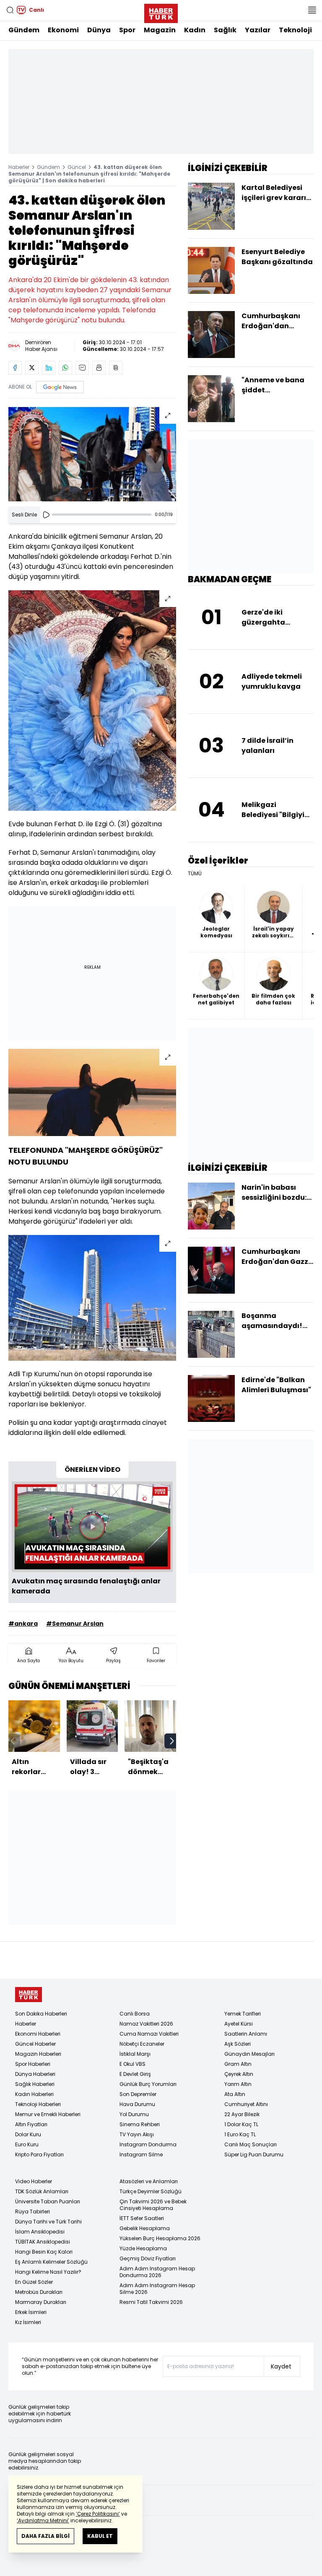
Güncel (77, 167)
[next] (172, 1741)
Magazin (160, 30)
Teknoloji (295, 30)
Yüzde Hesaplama (143, 2248)
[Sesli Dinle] (46, 515)
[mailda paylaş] (82, 368)
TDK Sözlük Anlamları (42, 2191)
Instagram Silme (141, 2154)
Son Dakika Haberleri (41, 2014)
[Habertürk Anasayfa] (161, 12)
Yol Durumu (134, 2114)
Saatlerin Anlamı (246, 2034)
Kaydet (281, 2366)
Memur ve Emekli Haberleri (48, 2114)
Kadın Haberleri (34, 2094)
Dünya (99, 30)
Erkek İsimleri (31, 2312)
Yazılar (258, 30)
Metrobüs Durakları (39, 2292)
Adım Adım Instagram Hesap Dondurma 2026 (157, 2272)
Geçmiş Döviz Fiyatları (148, 2258)
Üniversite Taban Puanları (48, 2201)
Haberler (19, 167)
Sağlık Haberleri (35, 2084)
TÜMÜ (195, 874)
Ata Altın (235, 2094)
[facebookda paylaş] (15, 368)
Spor (127, 30)
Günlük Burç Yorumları (148, 2084)
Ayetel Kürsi (239, 2024)
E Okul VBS (132, 2064)
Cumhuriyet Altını (246, 2104)
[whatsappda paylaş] (65, 368)
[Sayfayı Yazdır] (99, 368)
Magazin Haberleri (38, 2054)
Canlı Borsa (135, 2014)
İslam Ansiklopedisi (40, 2232)
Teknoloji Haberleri (38, 2104)
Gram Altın (238, 2064)
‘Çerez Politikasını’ (98, 2514)
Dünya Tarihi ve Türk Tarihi (48, 2222)
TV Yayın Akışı (137, 2134)
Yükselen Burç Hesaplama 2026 (160, 2238)
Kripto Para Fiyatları (39, 2154)
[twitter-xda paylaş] (32, 368)
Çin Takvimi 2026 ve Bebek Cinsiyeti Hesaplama (153, 2205)
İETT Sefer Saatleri (142, 2218)
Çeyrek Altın (239, 2074)
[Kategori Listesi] (312, 10)
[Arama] (10, 10)
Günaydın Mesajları (249, 2054)
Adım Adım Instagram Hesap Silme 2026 (157, 2289)
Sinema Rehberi (140, 2124)
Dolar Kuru (28, 2134)
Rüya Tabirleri (32, 2212)
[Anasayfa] (29, 1995)
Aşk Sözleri (238, 2044)
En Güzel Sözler (34, 2282)
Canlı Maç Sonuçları (251, 2144)
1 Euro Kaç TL (240, 2134)
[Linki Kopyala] (116, 368)
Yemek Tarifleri (243, 2014)
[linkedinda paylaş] (49, 368)
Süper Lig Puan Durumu (254, 2154)
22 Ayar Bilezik (242, 2114)
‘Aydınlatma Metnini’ (43, 2520)
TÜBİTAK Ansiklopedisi (43, 2242)
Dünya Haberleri (35, 2074)
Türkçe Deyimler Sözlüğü (151, 2191)
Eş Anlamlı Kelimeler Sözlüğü (51, 2262)
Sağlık (225, 30)
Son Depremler (138, 2094)
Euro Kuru (27, 2144)
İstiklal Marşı (135, 2054)
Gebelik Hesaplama (145, 2228)
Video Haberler (34, 2181)
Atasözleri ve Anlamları (149, 2181)
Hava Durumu (137, 2104)
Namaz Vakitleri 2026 (146, 2024)
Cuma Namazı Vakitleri (149, 2034)
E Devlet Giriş (135, 2074)
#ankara (23, 1624)
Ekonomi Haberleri (38, 2034)
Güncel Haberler (35, 2044)
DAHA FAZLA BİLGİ (45, 2536)
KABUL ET (100, 2536)
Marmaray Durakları (41, 2302)
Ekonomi (63, 30)
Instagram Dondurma (148, 2144)
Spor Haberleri (33, 2064)
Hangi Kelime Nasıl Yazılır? (48, 2272)
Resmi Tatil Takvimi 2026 (151, 2302)
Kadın (195, 30)
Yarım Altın (238, 2084)
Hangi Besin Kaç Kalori (44, 2252)
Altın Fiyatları (31, 2124)
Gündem (24, 30)
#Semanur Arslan (75, 1624)
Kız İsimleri (28, 2322)
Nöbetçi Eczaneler (142, 2044)
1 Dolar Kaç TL (241, 2124)
